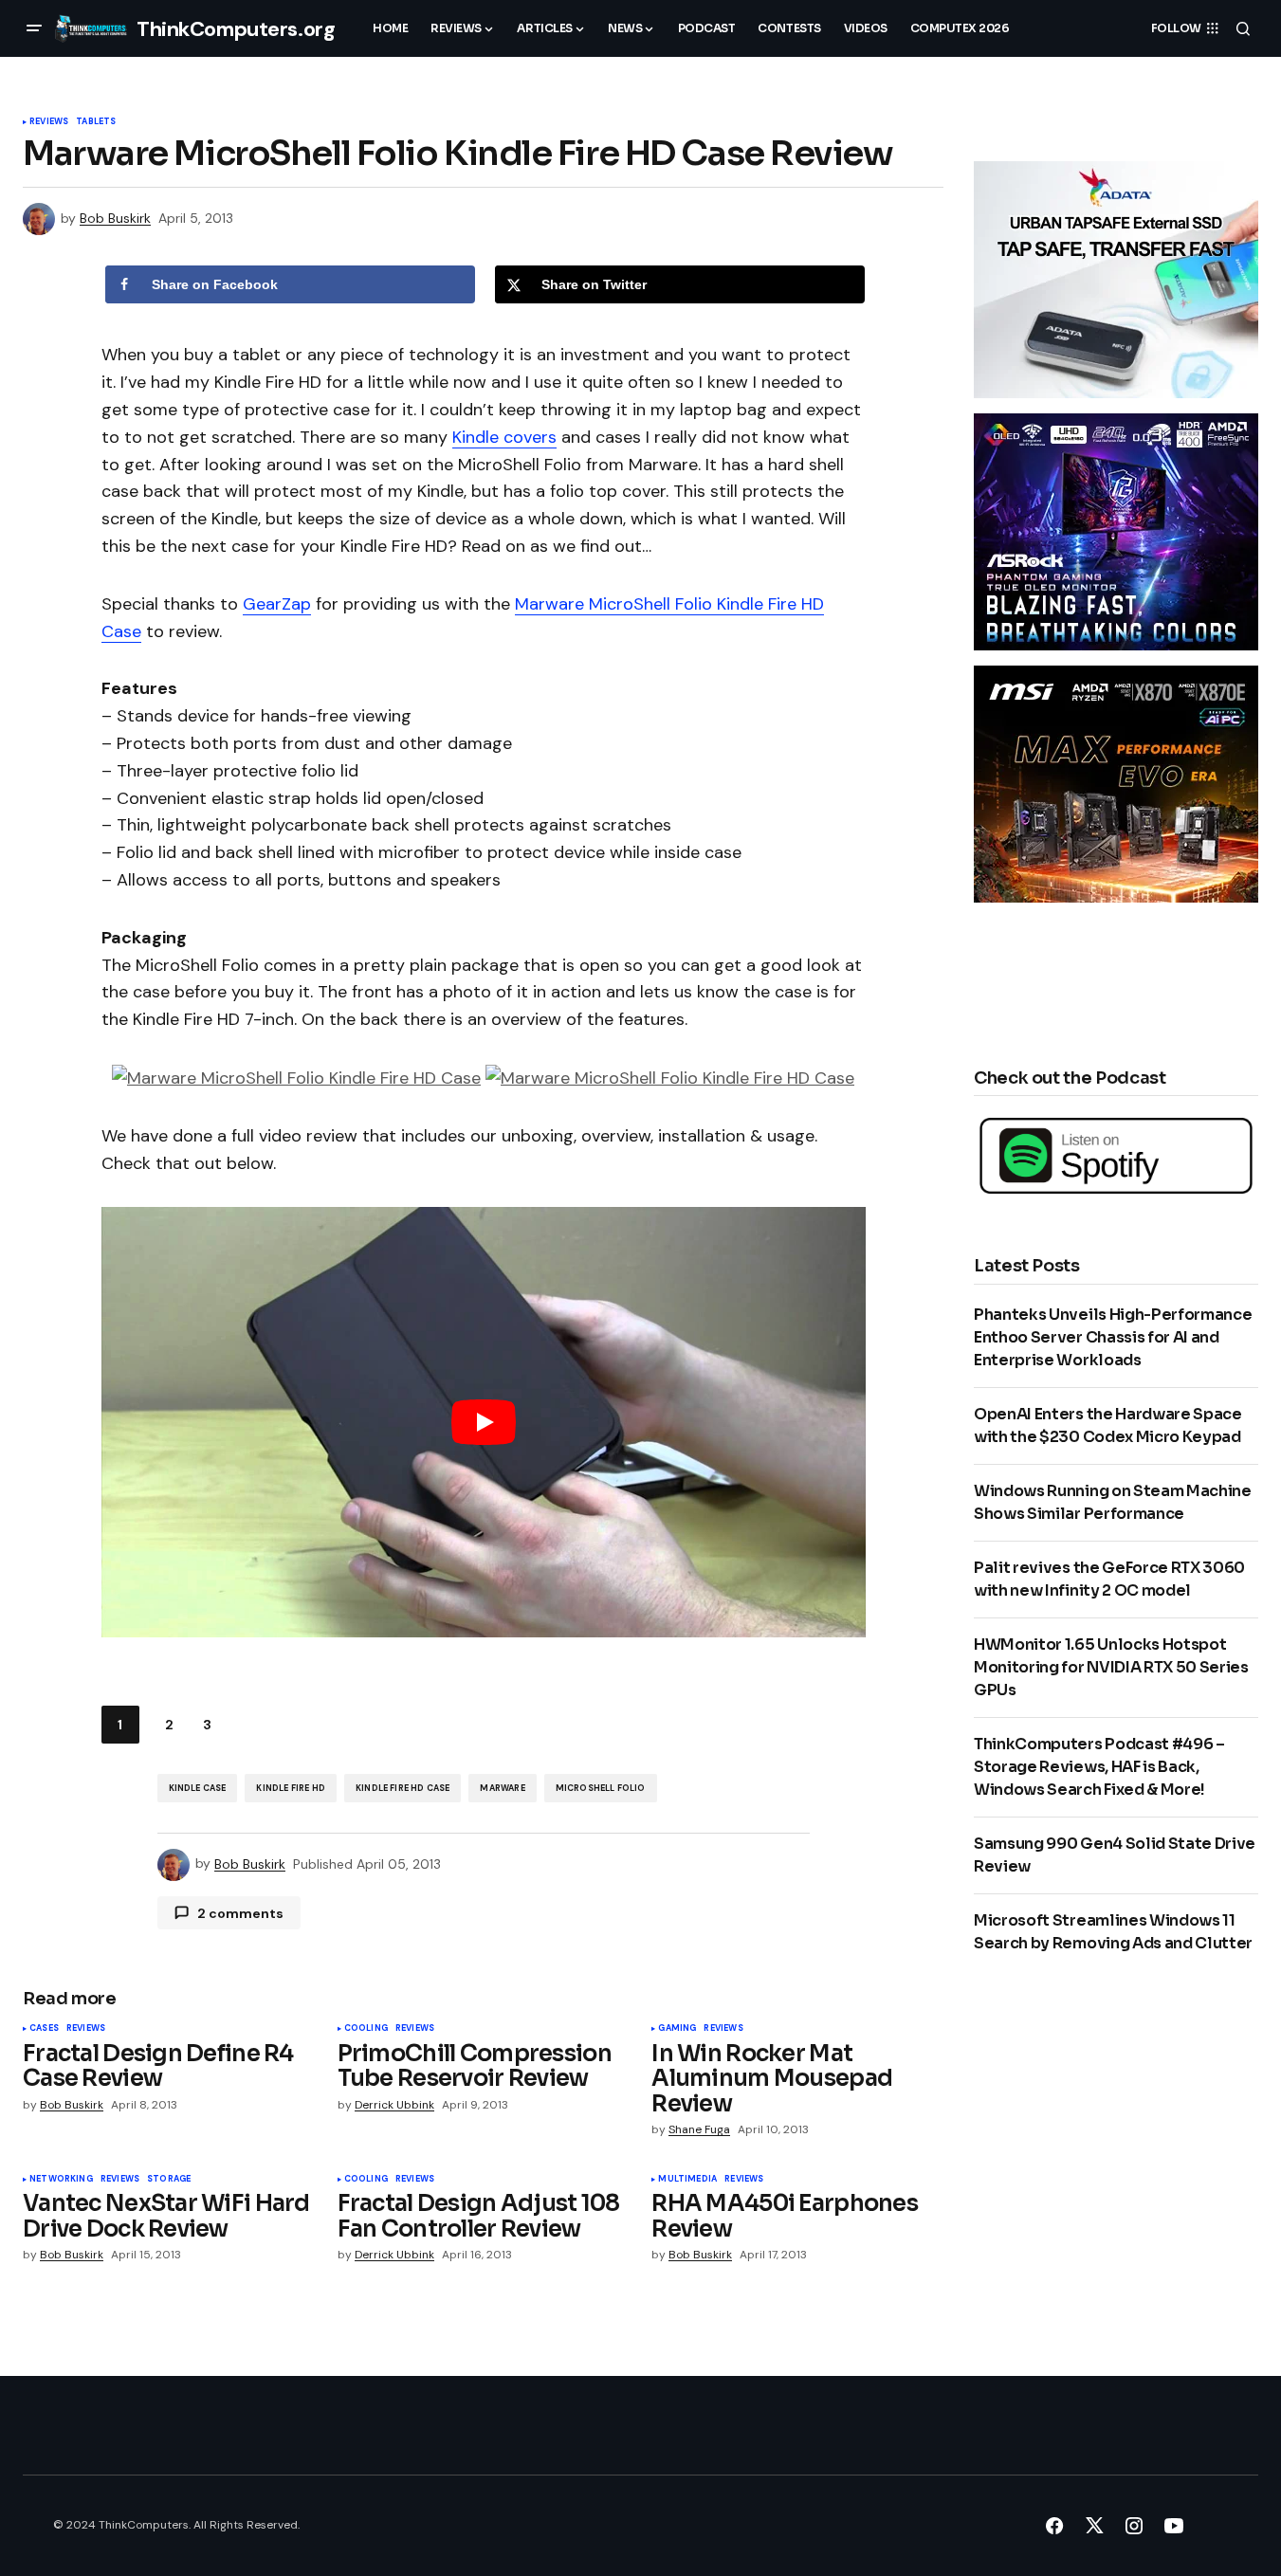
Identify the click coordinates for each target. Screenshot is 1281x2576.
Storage (169, 2180)
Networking (61, 2180)
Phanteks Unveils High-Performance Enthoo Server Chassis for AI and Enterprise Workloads (1113, 1337)
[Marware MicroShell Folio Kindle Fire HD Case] (296, 1077)
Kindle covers (504, 437)
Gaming (677, 2029)
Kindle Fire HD (291, 1788)
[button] (34, 28)
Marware (502, 1788)
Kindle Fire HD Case (403, 1788)
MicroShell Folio (601, 1788)
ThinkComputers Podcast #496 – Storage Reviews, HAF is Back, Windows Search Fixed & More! (1099, 1767)
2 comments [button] (240, 1913)
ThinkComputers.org (236, 29)
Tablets (96, 122)
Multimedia (687, 2180)
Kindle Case (198, 1788)
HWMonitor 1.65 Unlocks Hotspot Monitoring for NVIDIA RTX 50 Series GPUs (1111, 1667)
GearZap (277, 604)
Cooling (366, 2029)
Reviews (49, 122)
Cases (44, 2029)
